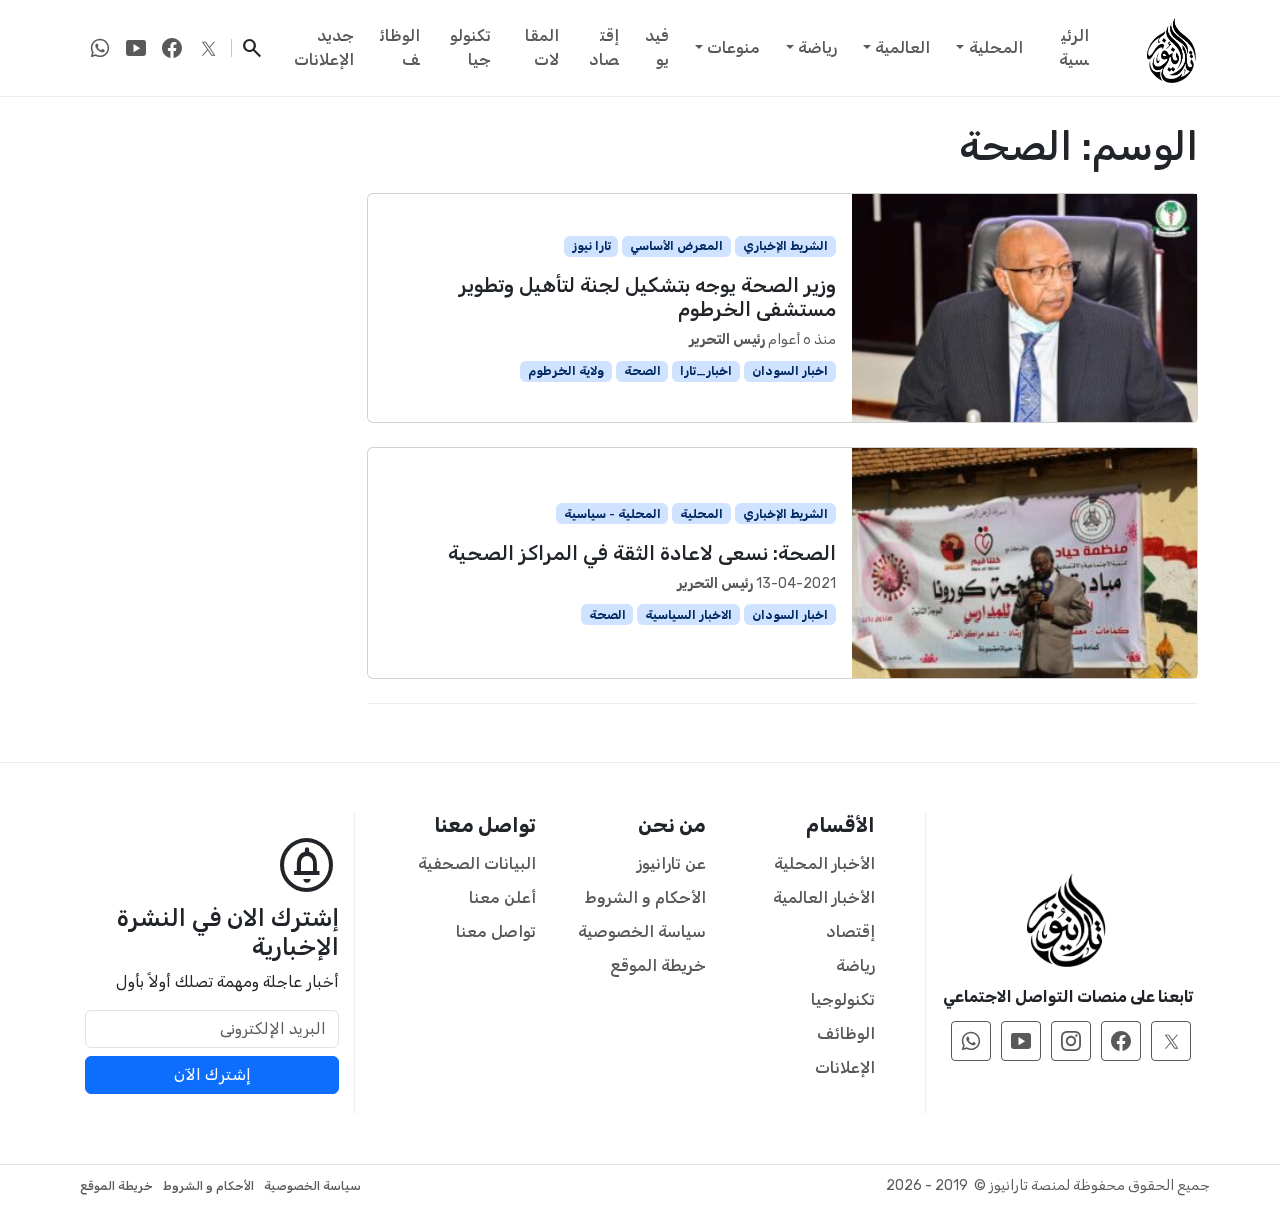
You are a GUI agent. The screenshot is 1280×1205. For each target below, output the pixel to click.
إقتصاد (604, 47)
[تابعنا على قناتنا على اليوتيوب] (136, 48)
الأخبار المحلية (824, 863)
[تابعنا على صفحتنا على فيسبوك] (172, 48)
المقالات (542, 47)
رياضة (817, 47)
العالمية (902, 47)
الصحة (642, 371)
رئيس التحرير (727, 339)
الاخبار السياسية (688, 615)
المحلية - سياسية (612, 514)
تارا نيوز (591, 246)
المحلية (996, 47)
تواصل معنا (496, 931)
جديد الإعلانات (324, 47)
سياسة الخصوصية (642, 931)
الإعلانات (845, 1067)
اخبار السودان (790, 371)
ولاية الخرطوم (566, 371)
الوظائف (400, 47)
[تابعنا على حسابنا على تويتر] (208, 48)
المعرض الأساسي (676, 246)
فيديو (657, 47)
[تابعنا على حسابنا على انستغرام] (1071, 1041)
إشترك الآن (212, 1074)
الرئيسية (1074, 47)
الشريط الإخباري (785, 246)
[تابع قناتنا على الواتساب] (100, 48)
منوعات (733, 47)
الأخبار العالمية (824, 897)
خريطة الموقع (658, 965)
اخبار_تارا (706, 371)
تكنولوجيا (470, 47)
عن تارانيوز (671, 863)
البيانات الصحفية (477, 863)
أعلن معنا (502, 897)
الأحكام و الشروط (645, 897)
